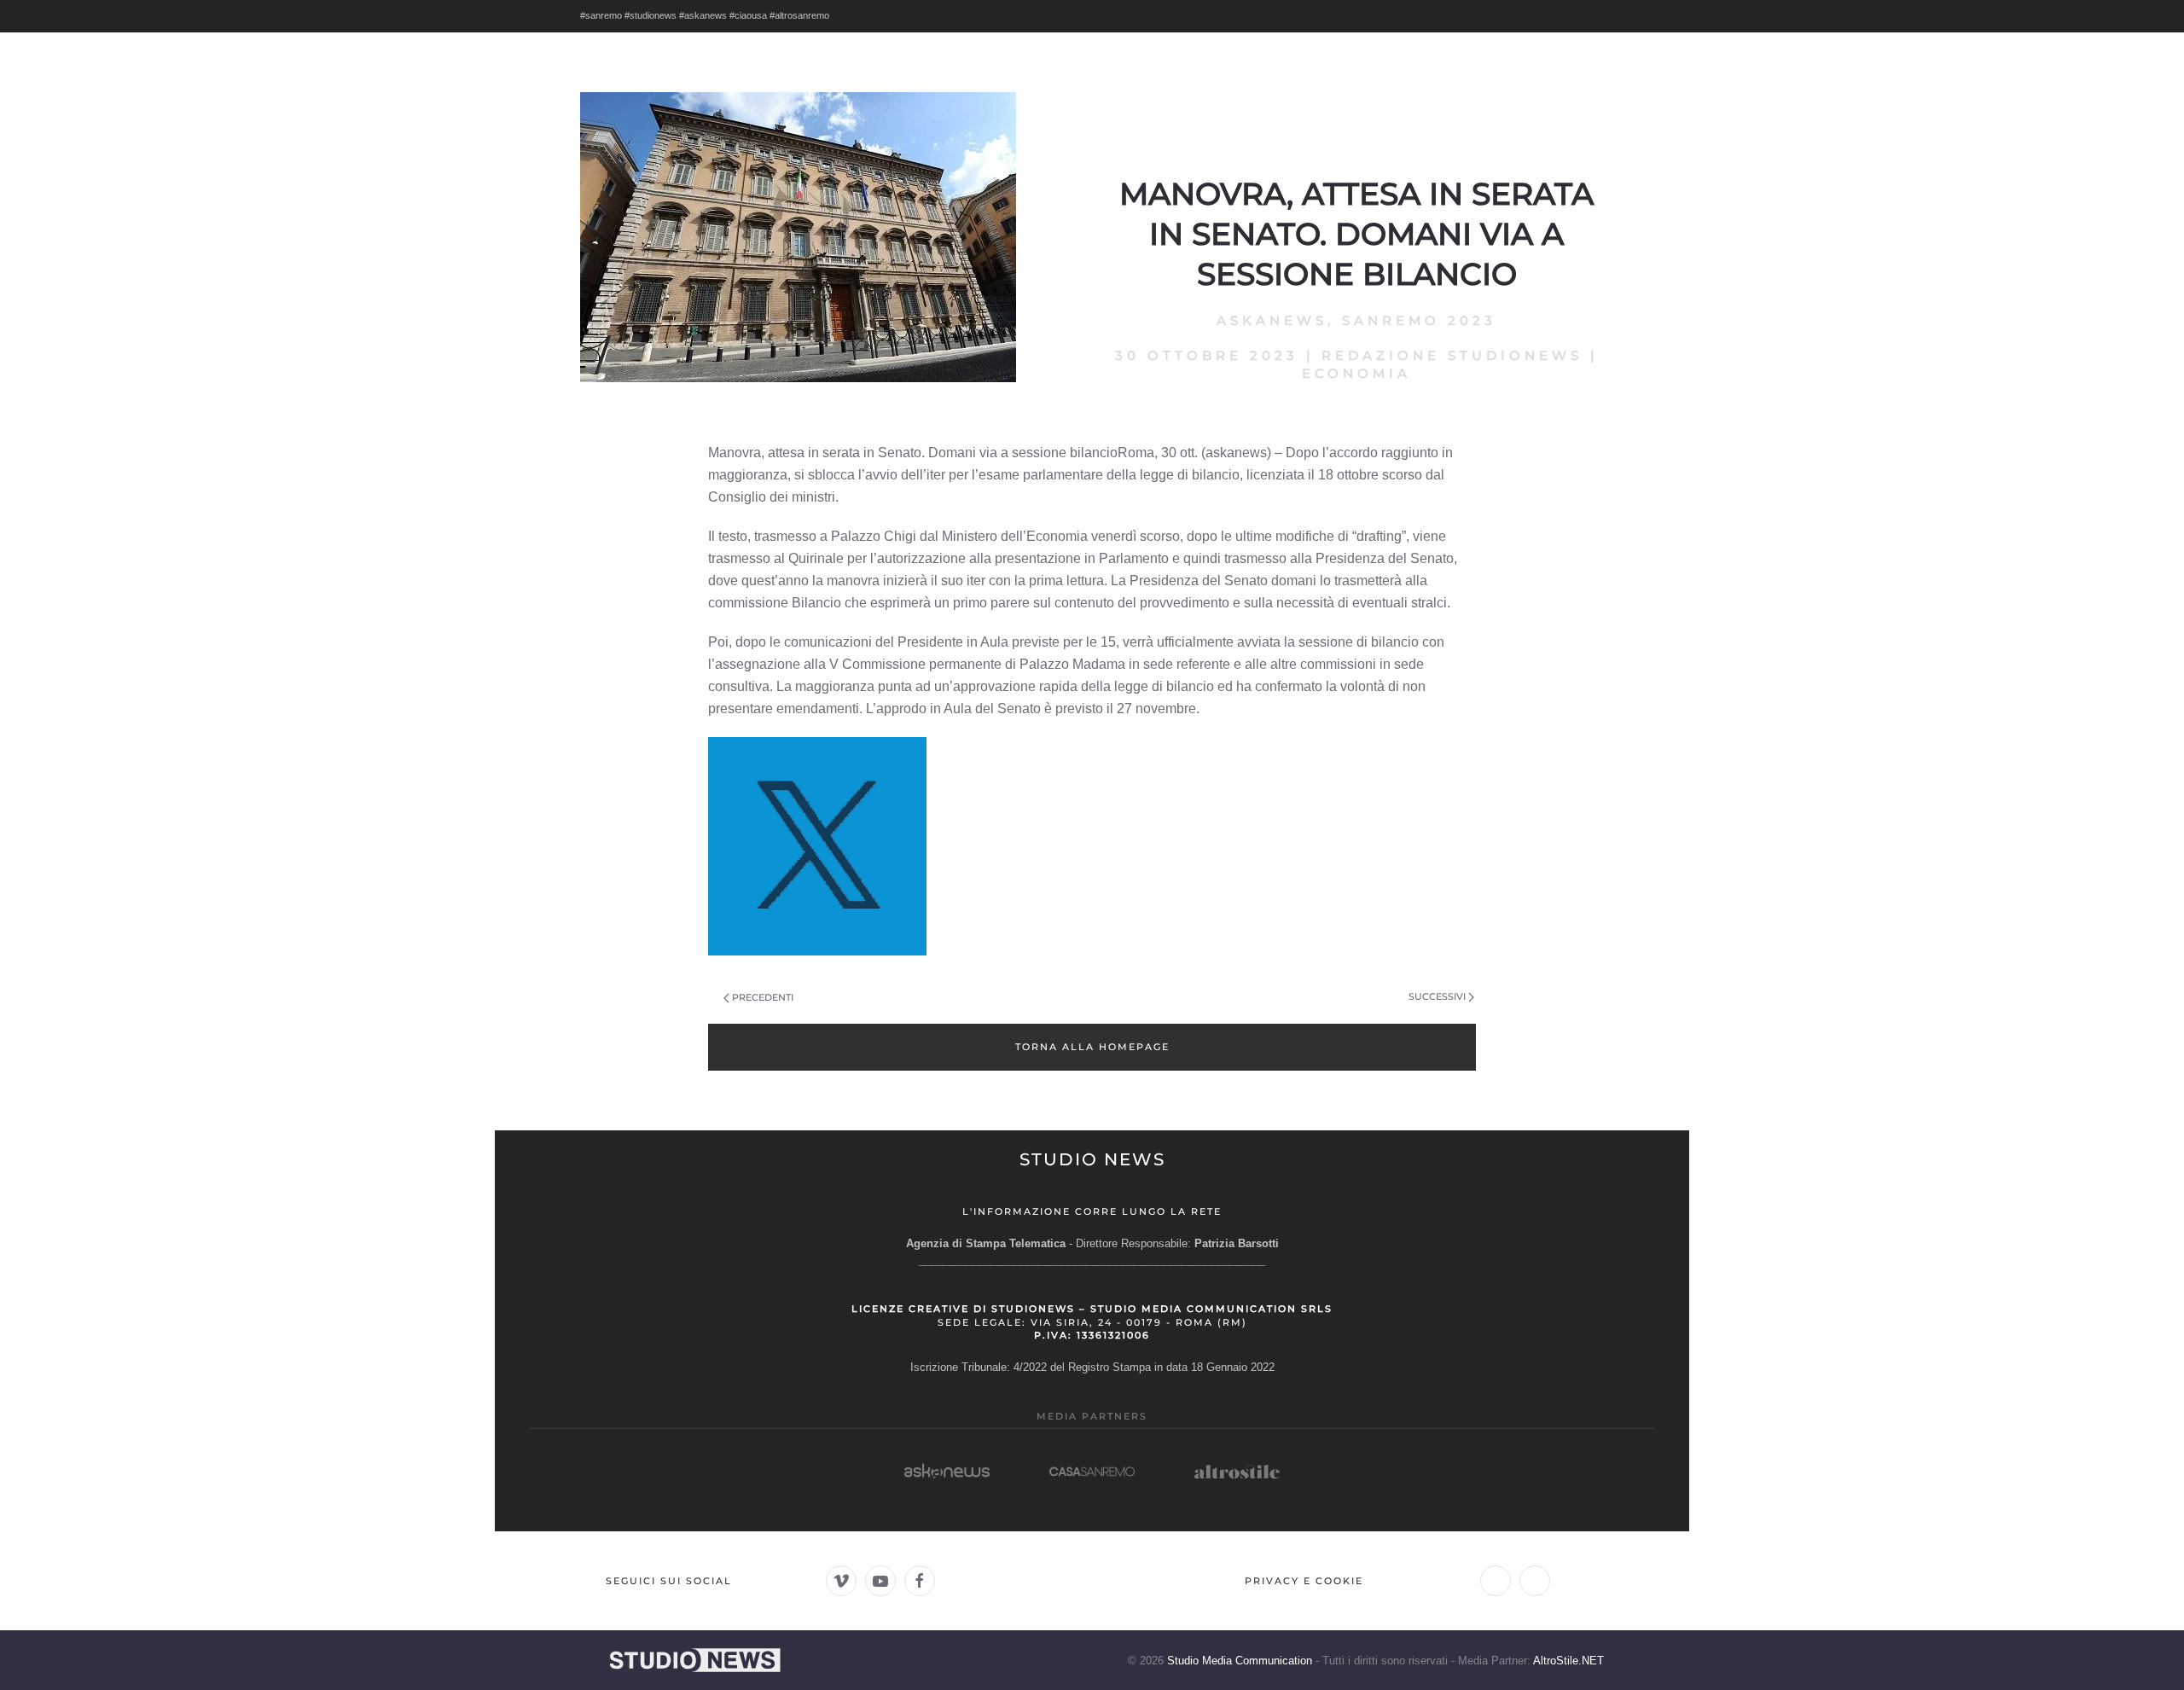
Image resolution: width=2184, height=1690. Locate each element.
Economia (1356, 373)
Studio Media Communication (1240, 1661)
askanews (1272, 320)
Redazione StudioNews (1452, 355)
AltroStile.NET (1568, 1661)
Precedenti (763, 997)
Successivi (1437, 996)
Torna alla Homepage (1092, 1047)
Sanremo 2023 (1419, 320)
